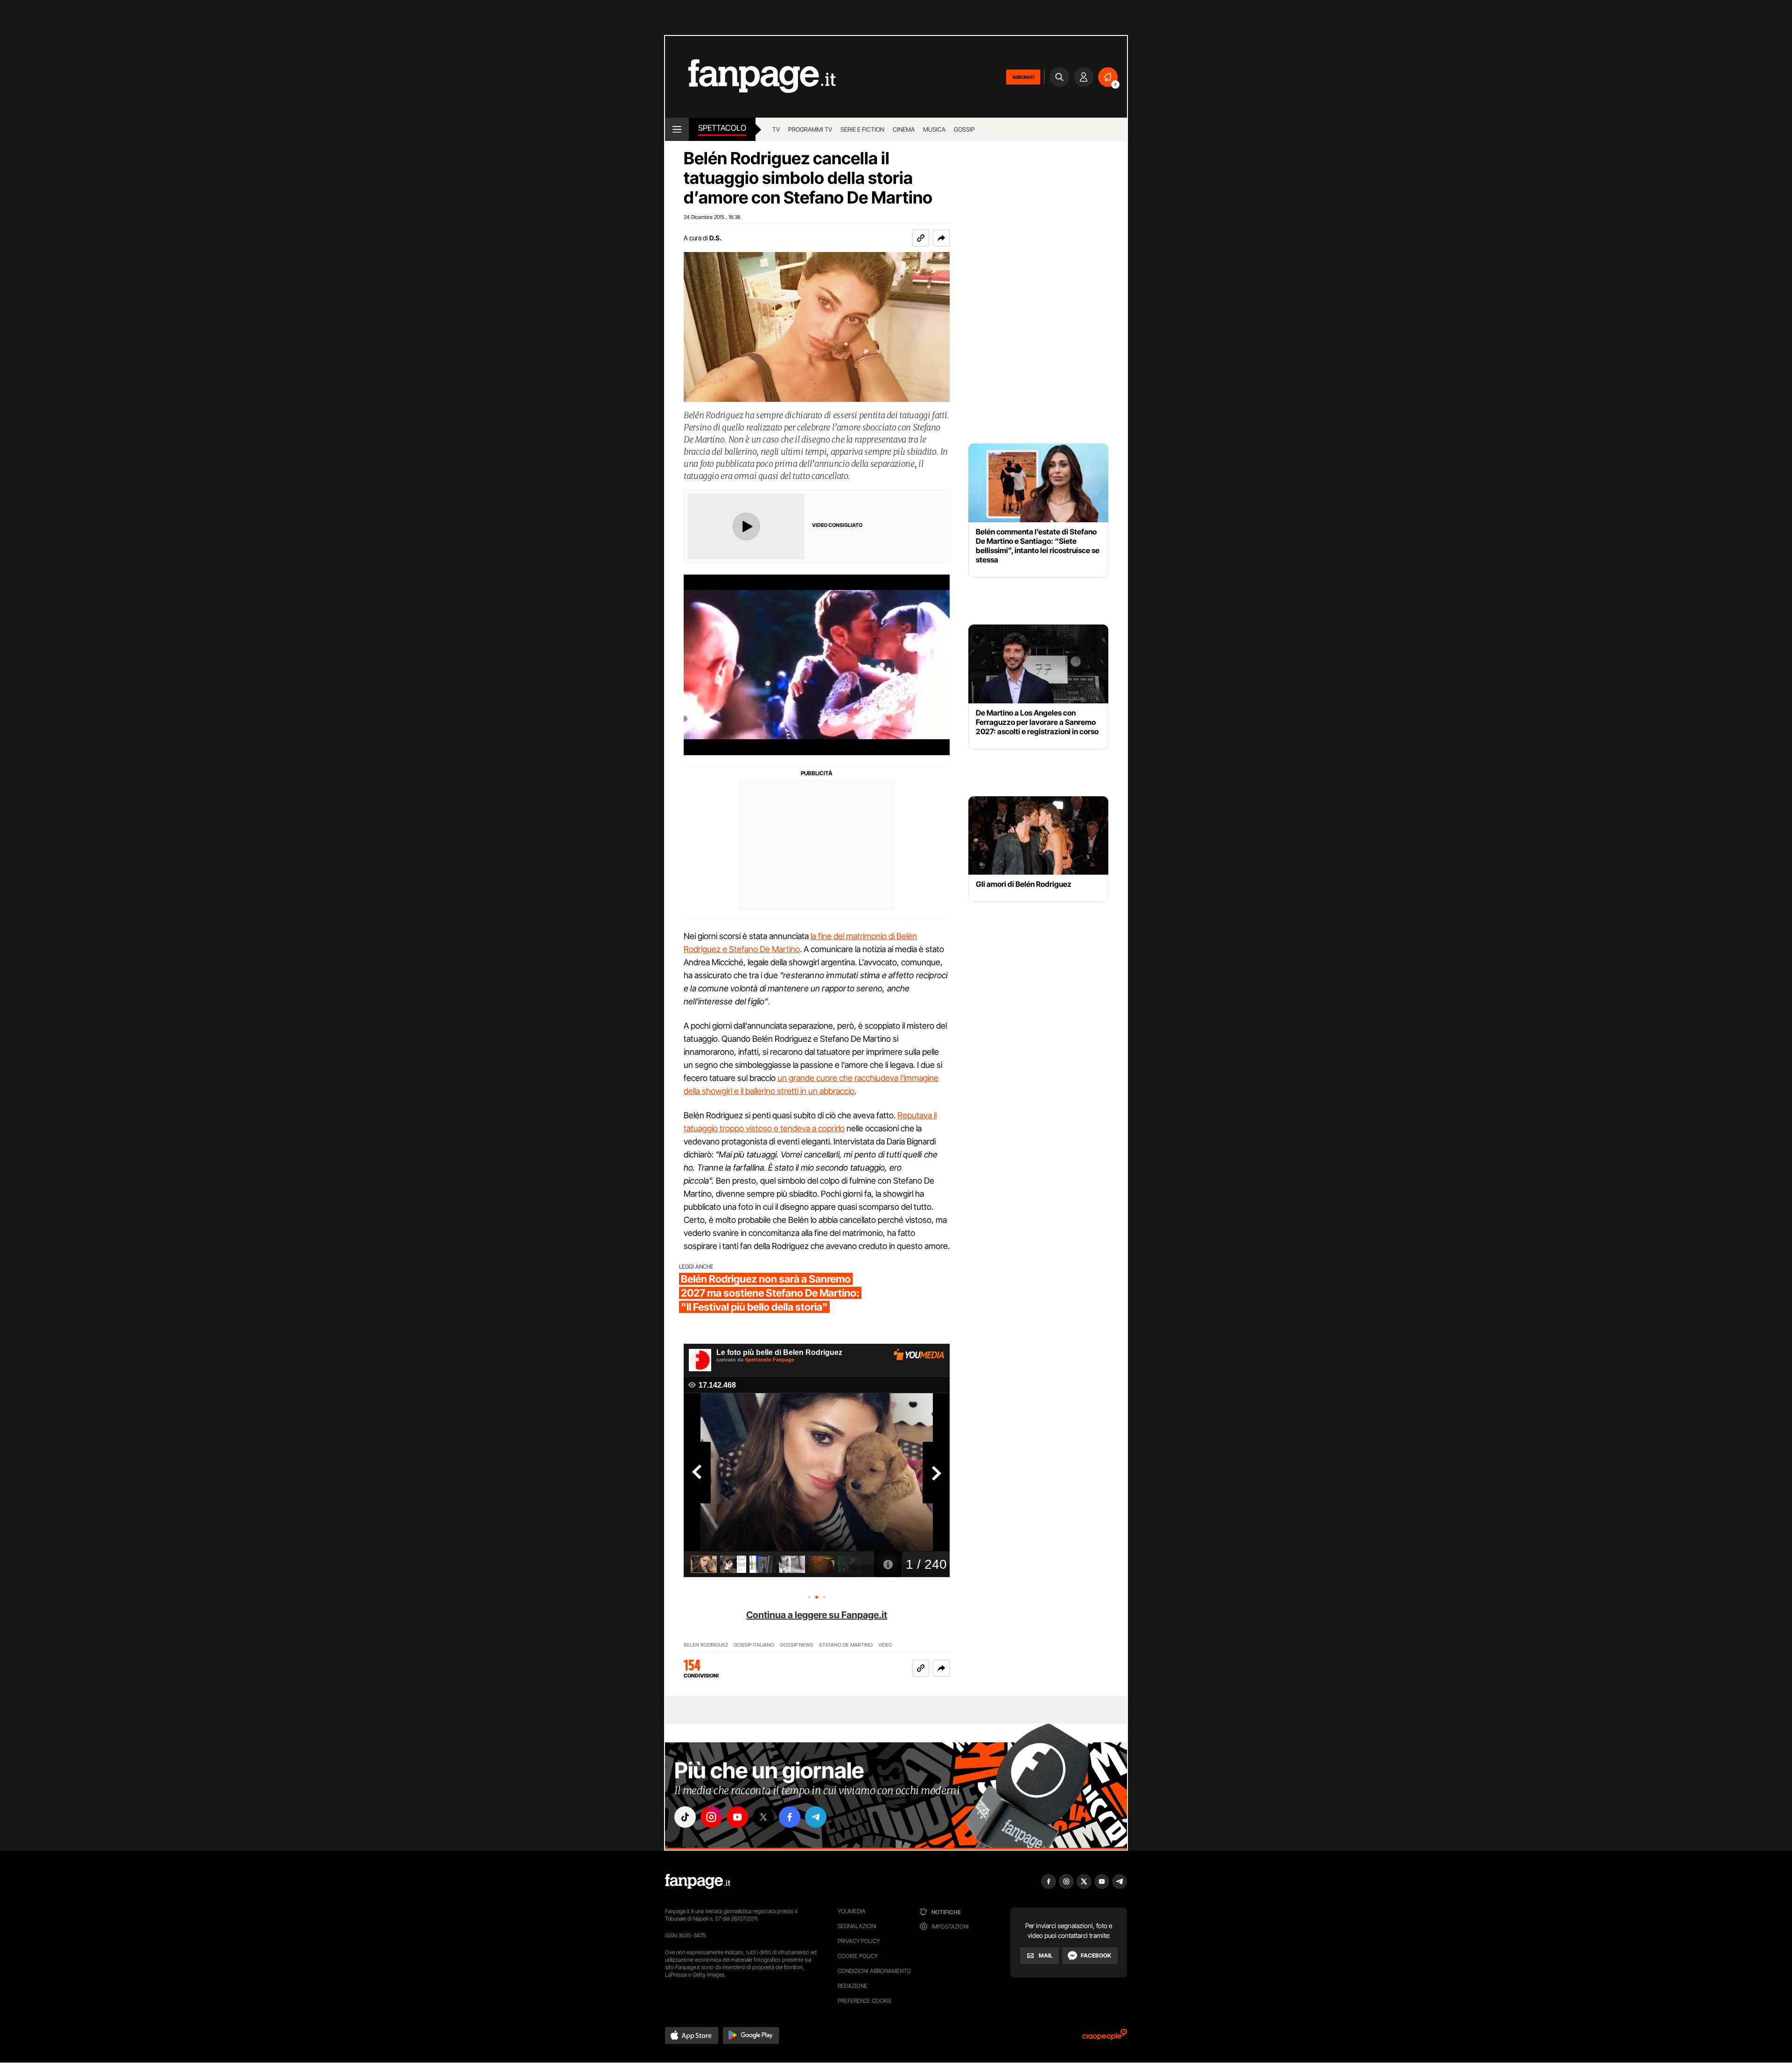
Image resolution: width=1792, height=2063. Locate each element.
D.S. (715, 238)
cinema (904, 129)
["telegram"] (816, 1817)
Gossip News (797, 1645)
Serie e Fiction (862, 129)
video (885, 1645)
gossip (964, 129)
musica (934, 129)
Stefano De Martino (846, 1645)
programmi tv (810, 129)
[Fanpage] (698, 1881)
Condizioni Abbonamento (874, 1971)
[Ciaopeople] (1105, 2038)
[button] (941, 238)
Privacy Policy (859, 1941)
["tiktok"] (685, 1817)
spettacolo (722, 128)
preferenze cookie (865, 2001)
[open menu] (677, 129)
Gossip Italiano (754, 1645)
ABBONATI (1023, 77)
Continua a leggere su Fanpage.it (817, 1615)
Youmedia (852, 1911)
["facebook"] (790, 1817)
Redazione (853, 1986)
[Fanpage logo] (750, 77)
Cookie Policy (858, 1956)
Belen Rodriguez (706, 1645)
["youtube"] (737, 1817)
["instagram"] (711, 1817)
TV (776, 129)
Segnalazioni (857, 1926)
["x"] (763, 1817)
